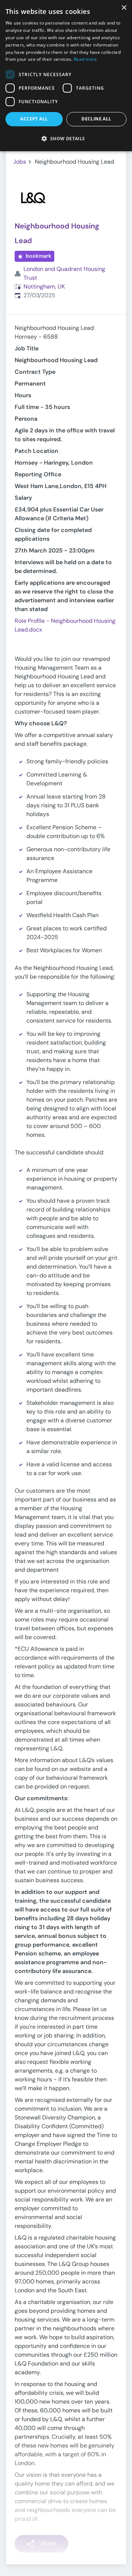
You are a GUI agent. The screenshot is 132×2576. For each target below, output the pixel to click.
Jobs (20, 162)
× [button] (124, 8)
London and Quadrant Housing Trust (64, 273)
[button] (66, 138)
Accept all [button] (34, 119)
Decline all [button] (96, 119)
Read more (85, 59)
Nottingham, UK (44, 286)
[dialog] (66, 76)
